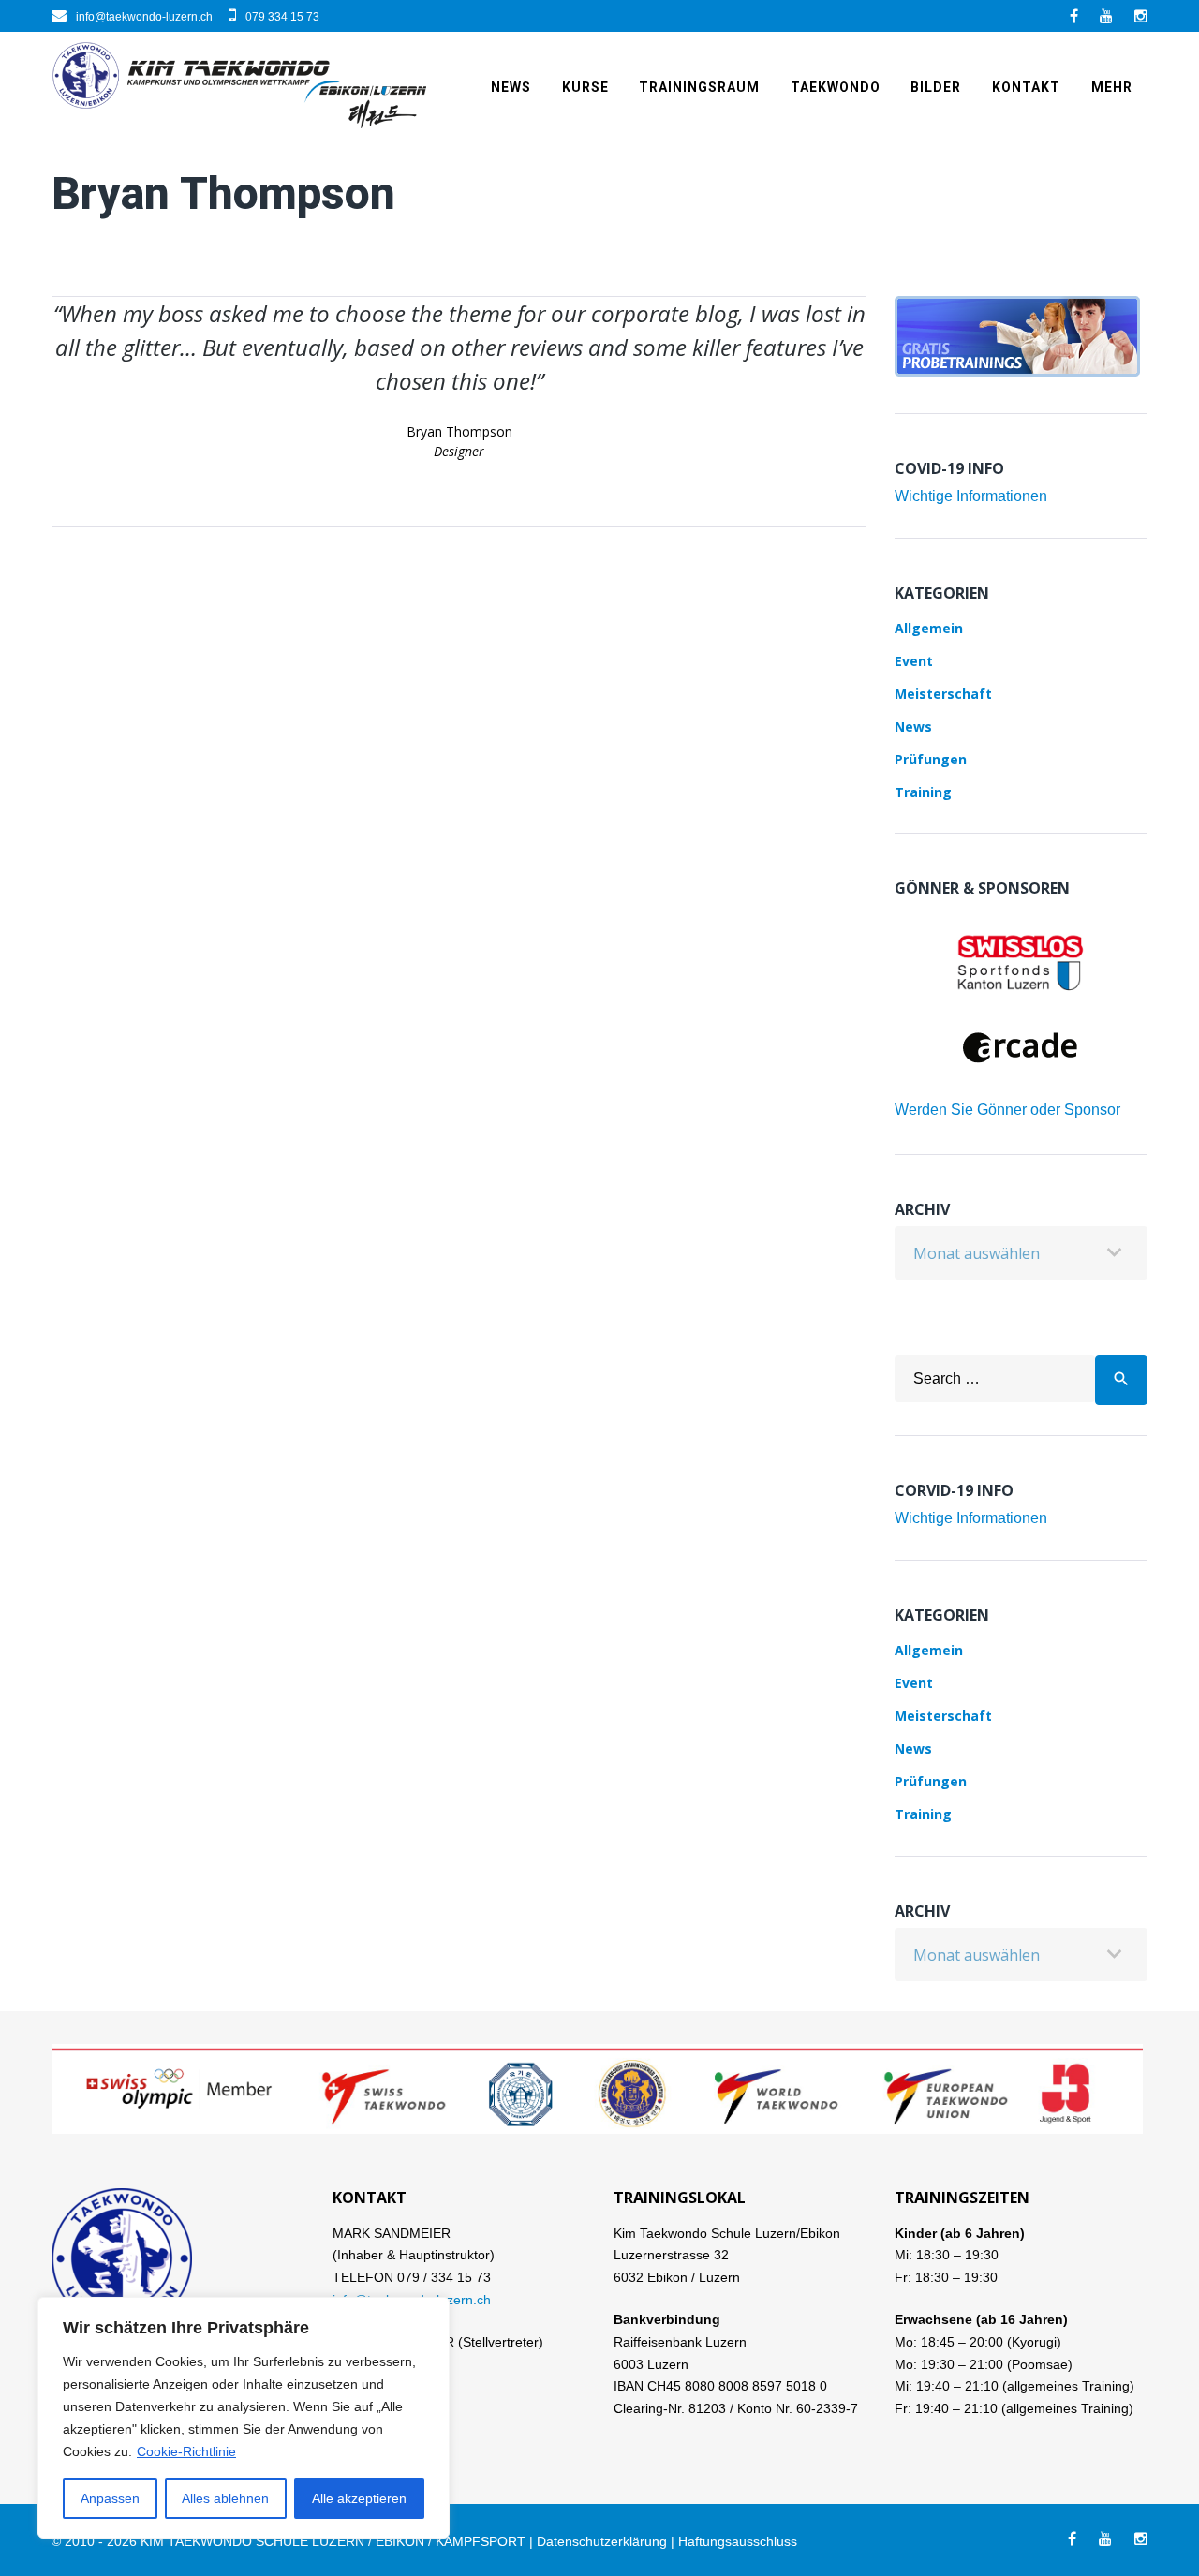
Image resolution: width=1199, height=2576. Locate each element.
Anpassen (110, 2498)
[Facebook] (1074, 16)
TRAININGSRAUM (699, 87)
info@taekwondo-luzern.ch (144, 17)
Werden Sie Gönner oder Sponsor (1007, 1110)
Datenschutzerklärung (602, 2541)
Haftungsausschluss (738, 2541)
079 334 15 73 (282, 17)
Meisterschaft (943, 694)
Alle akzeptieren (359, 2498)
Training (923, 792)
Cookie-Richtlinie (186, 2451)
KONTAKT (1026, 87)
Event (914, 661)
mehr (1112, 87)
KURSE (585, 87)
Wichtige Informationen (971, 496)
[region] (244, 2418)
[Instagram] (1141, 16)
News (511, 87)
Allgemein (929, 628)
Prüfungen (931, 759)
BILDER (936, 87)
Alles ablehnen (225, 2498)
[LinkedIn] (1106, 16)
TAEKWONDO (836, 87)
